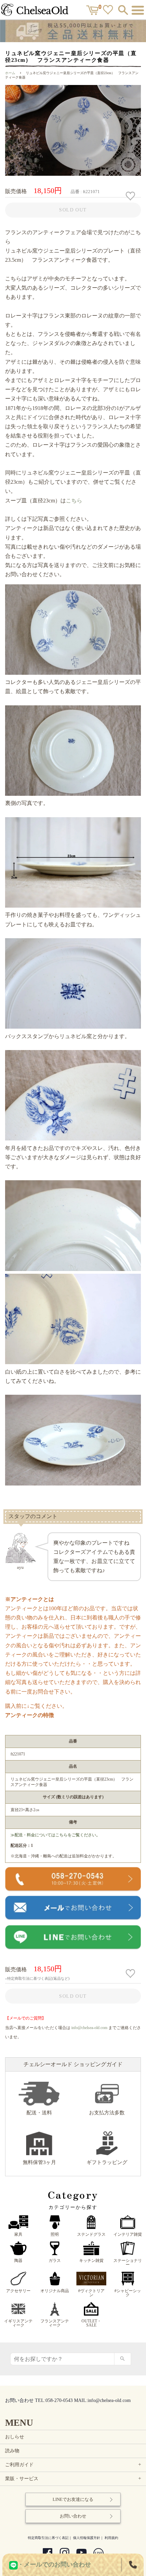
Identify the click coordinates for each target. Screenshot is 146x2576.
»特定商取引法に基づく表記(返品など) (37, 1978)
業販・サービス (74, 2479)
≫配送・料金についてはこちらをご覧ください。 (55, 1835)
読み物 (12, 2451)
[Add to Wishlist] (131, 196)
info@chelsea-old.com (89, 2028)
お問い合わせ (73, 2516)
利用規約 (111, 2538)
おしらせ (15, 2437)
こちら (74, 501)
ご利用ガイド (74, 2465)
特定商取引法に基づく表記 (48, 2538)
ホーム (10, 73)
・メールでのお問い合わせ (54, 2564)
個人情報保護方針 (87, 2538)
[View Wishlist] (109, 11)
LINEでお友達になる (73, 2499)
